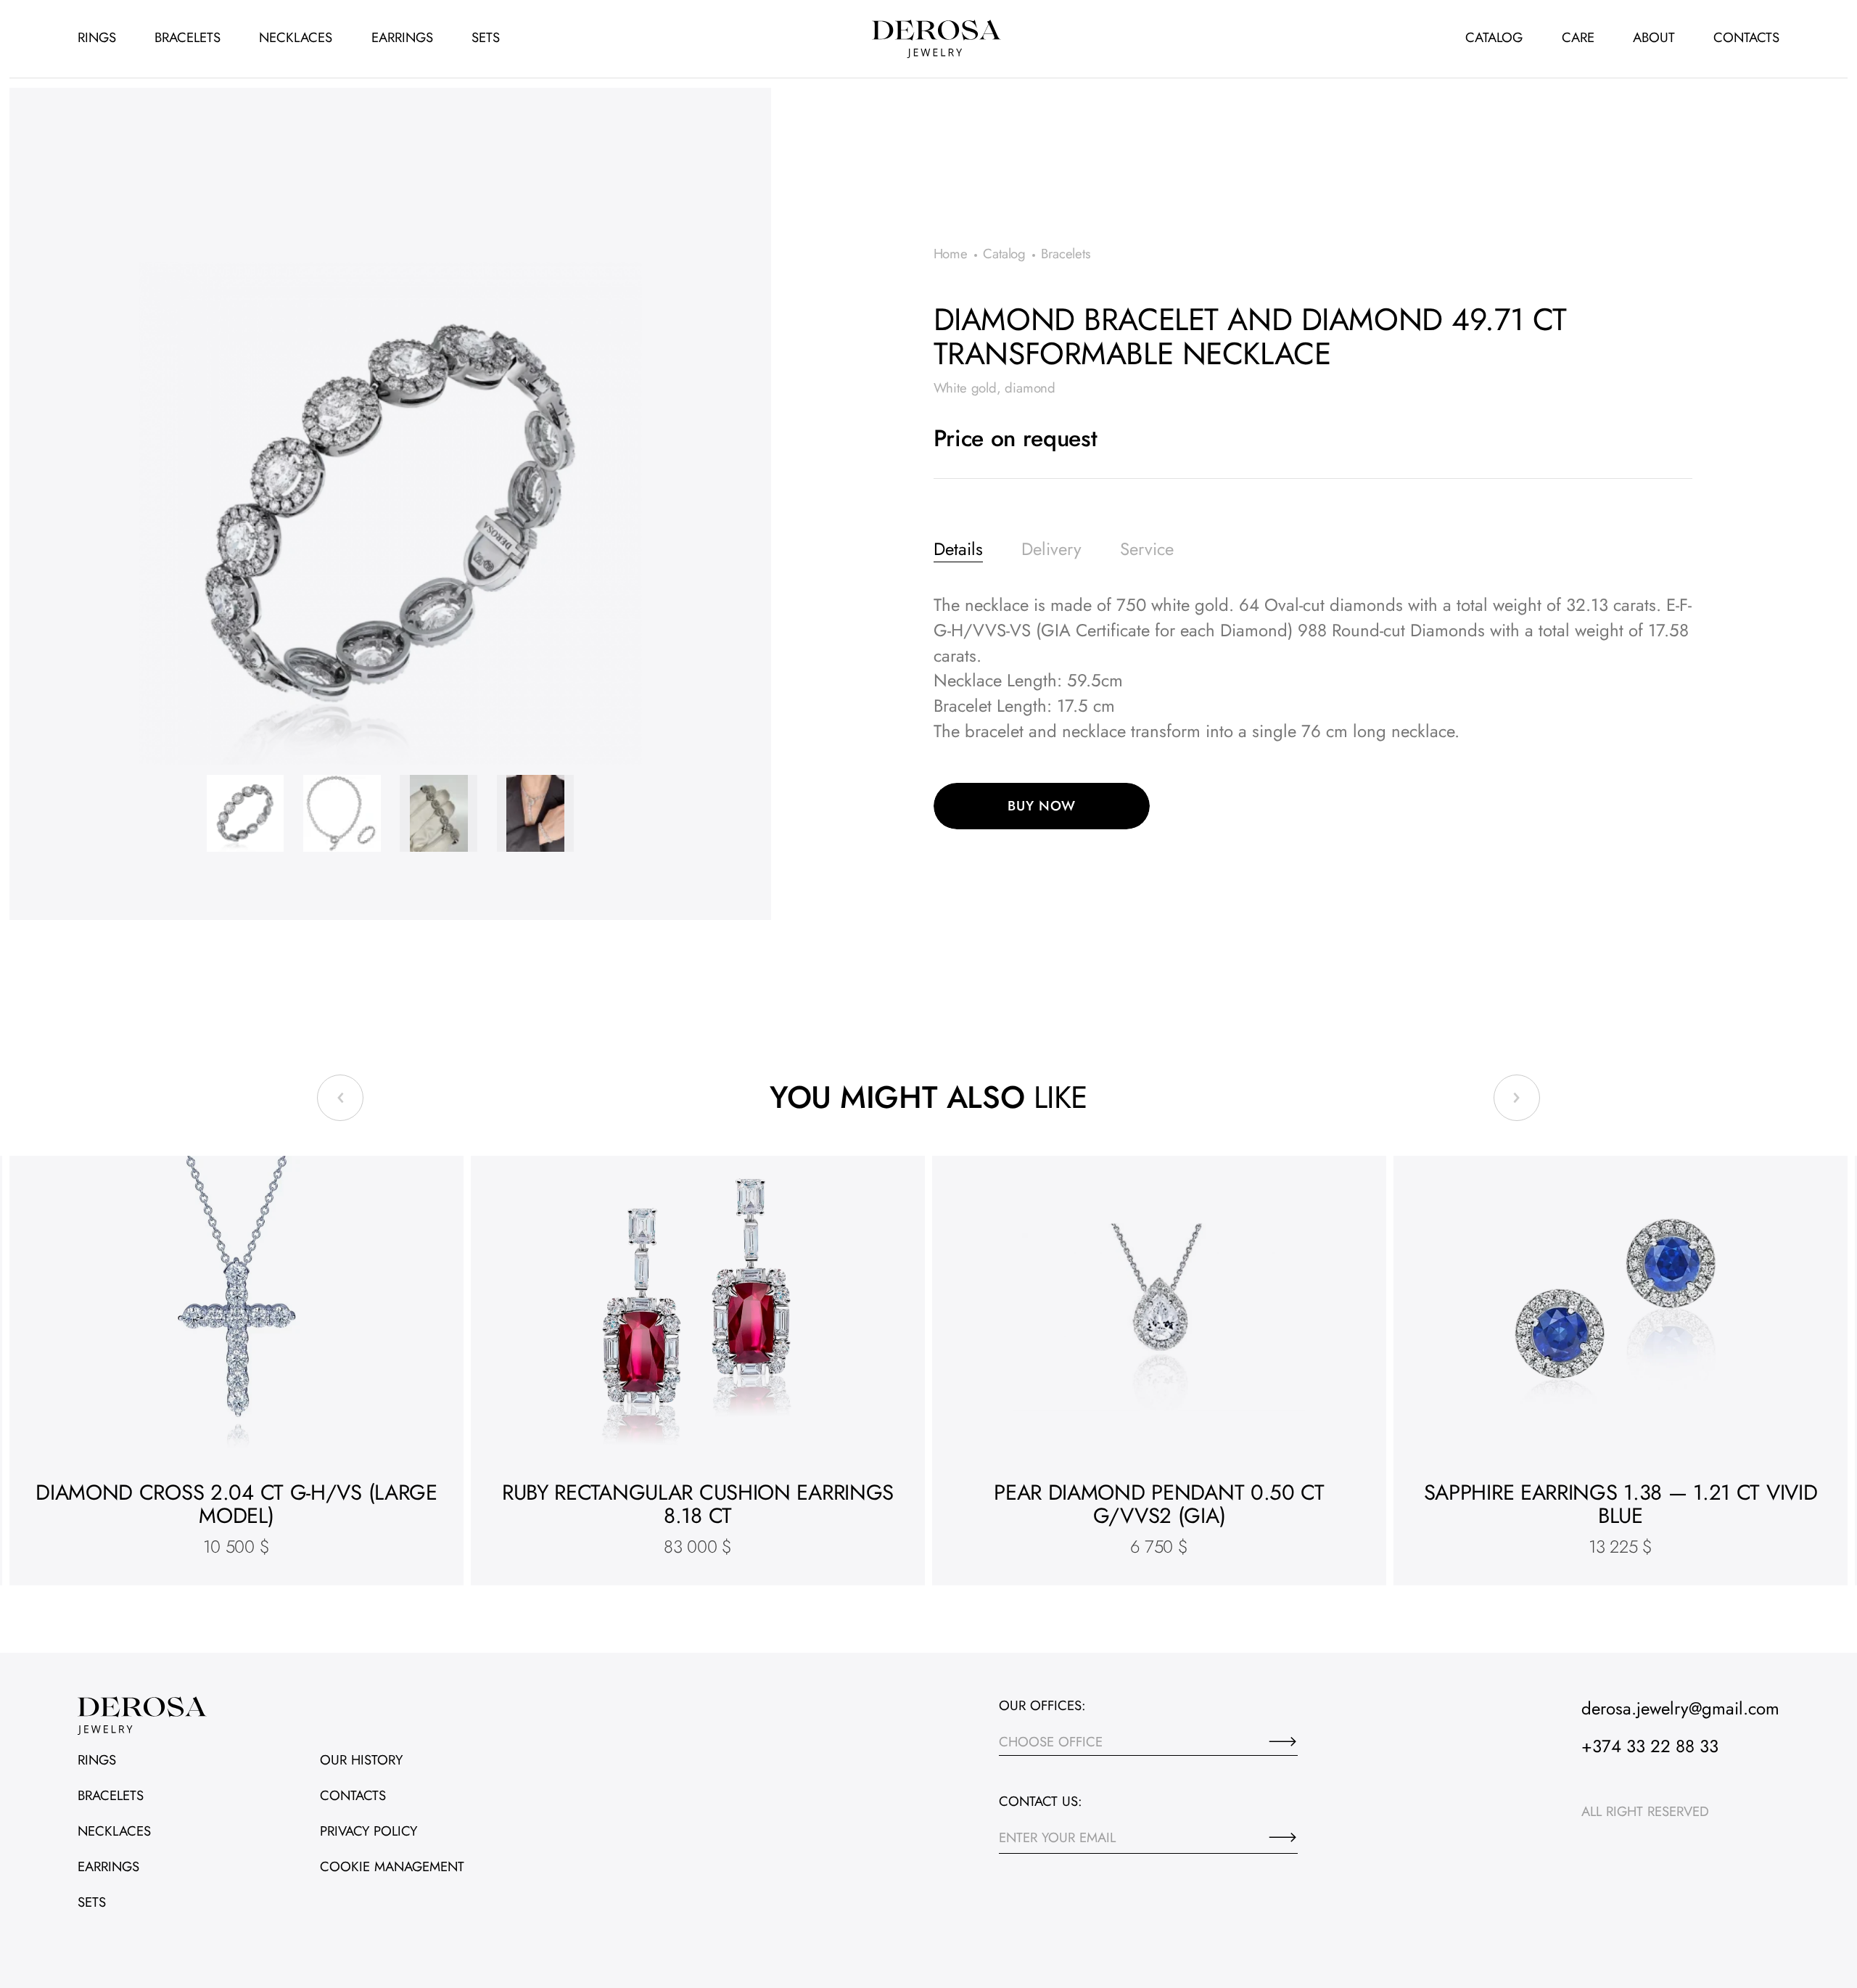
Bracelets (188, 37)
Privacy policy (368, 1831)
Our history (361, 1760)
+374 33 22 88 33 (1650, 1746)
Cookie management (392, 1866)
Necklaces (296, 37)
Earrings (402, 37)
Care (1578, 37)
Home (951, 254)
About (1654, 37)
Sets (486, 37)
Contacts (1746, 37)
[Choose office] (1283, 1741)
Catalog (1494, 37)
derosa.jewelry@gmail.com (1680, 1708)
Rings (97, 37)
